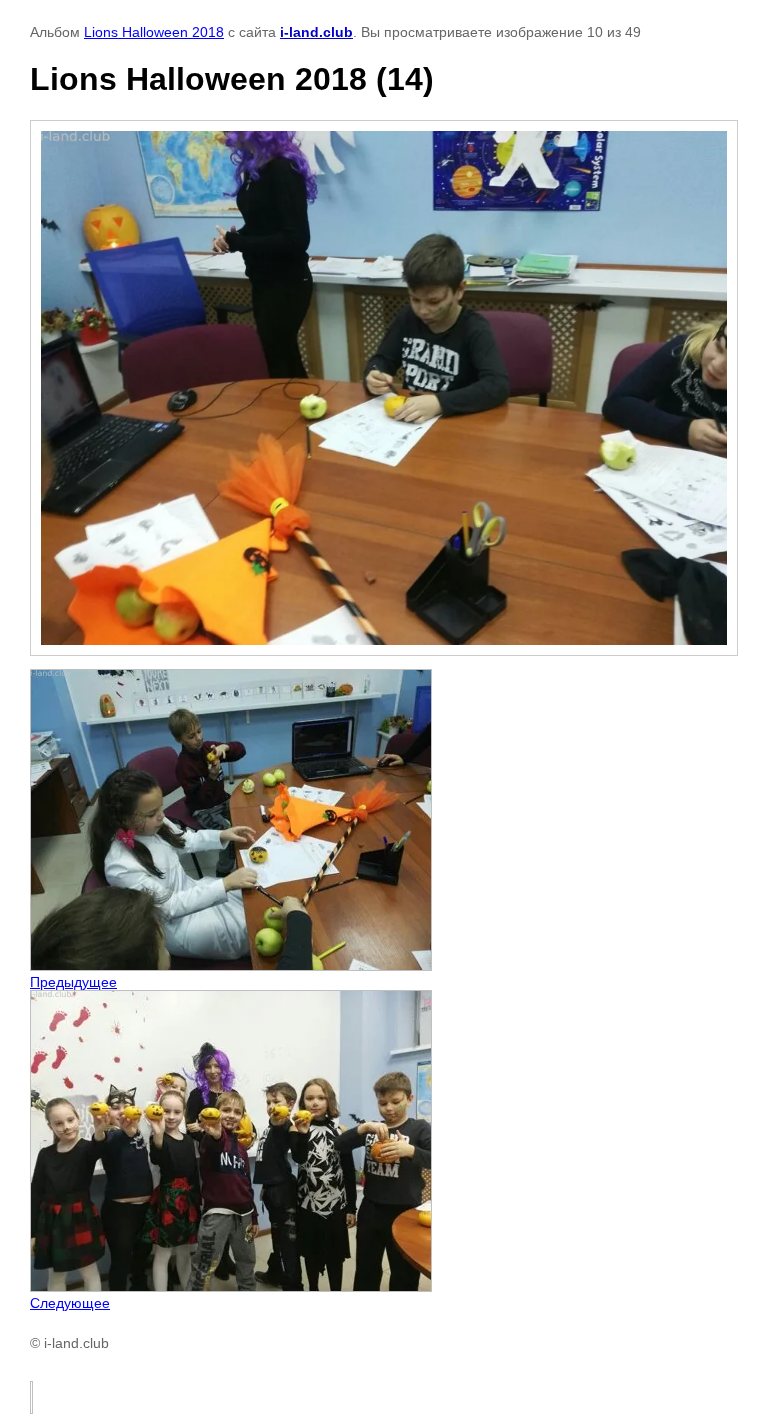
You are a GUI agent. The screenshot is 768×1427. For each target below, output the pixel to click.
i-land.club (316, 32)
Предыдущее (73, 982)
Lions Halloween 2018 (154, 32)
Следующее (70, 1303)
